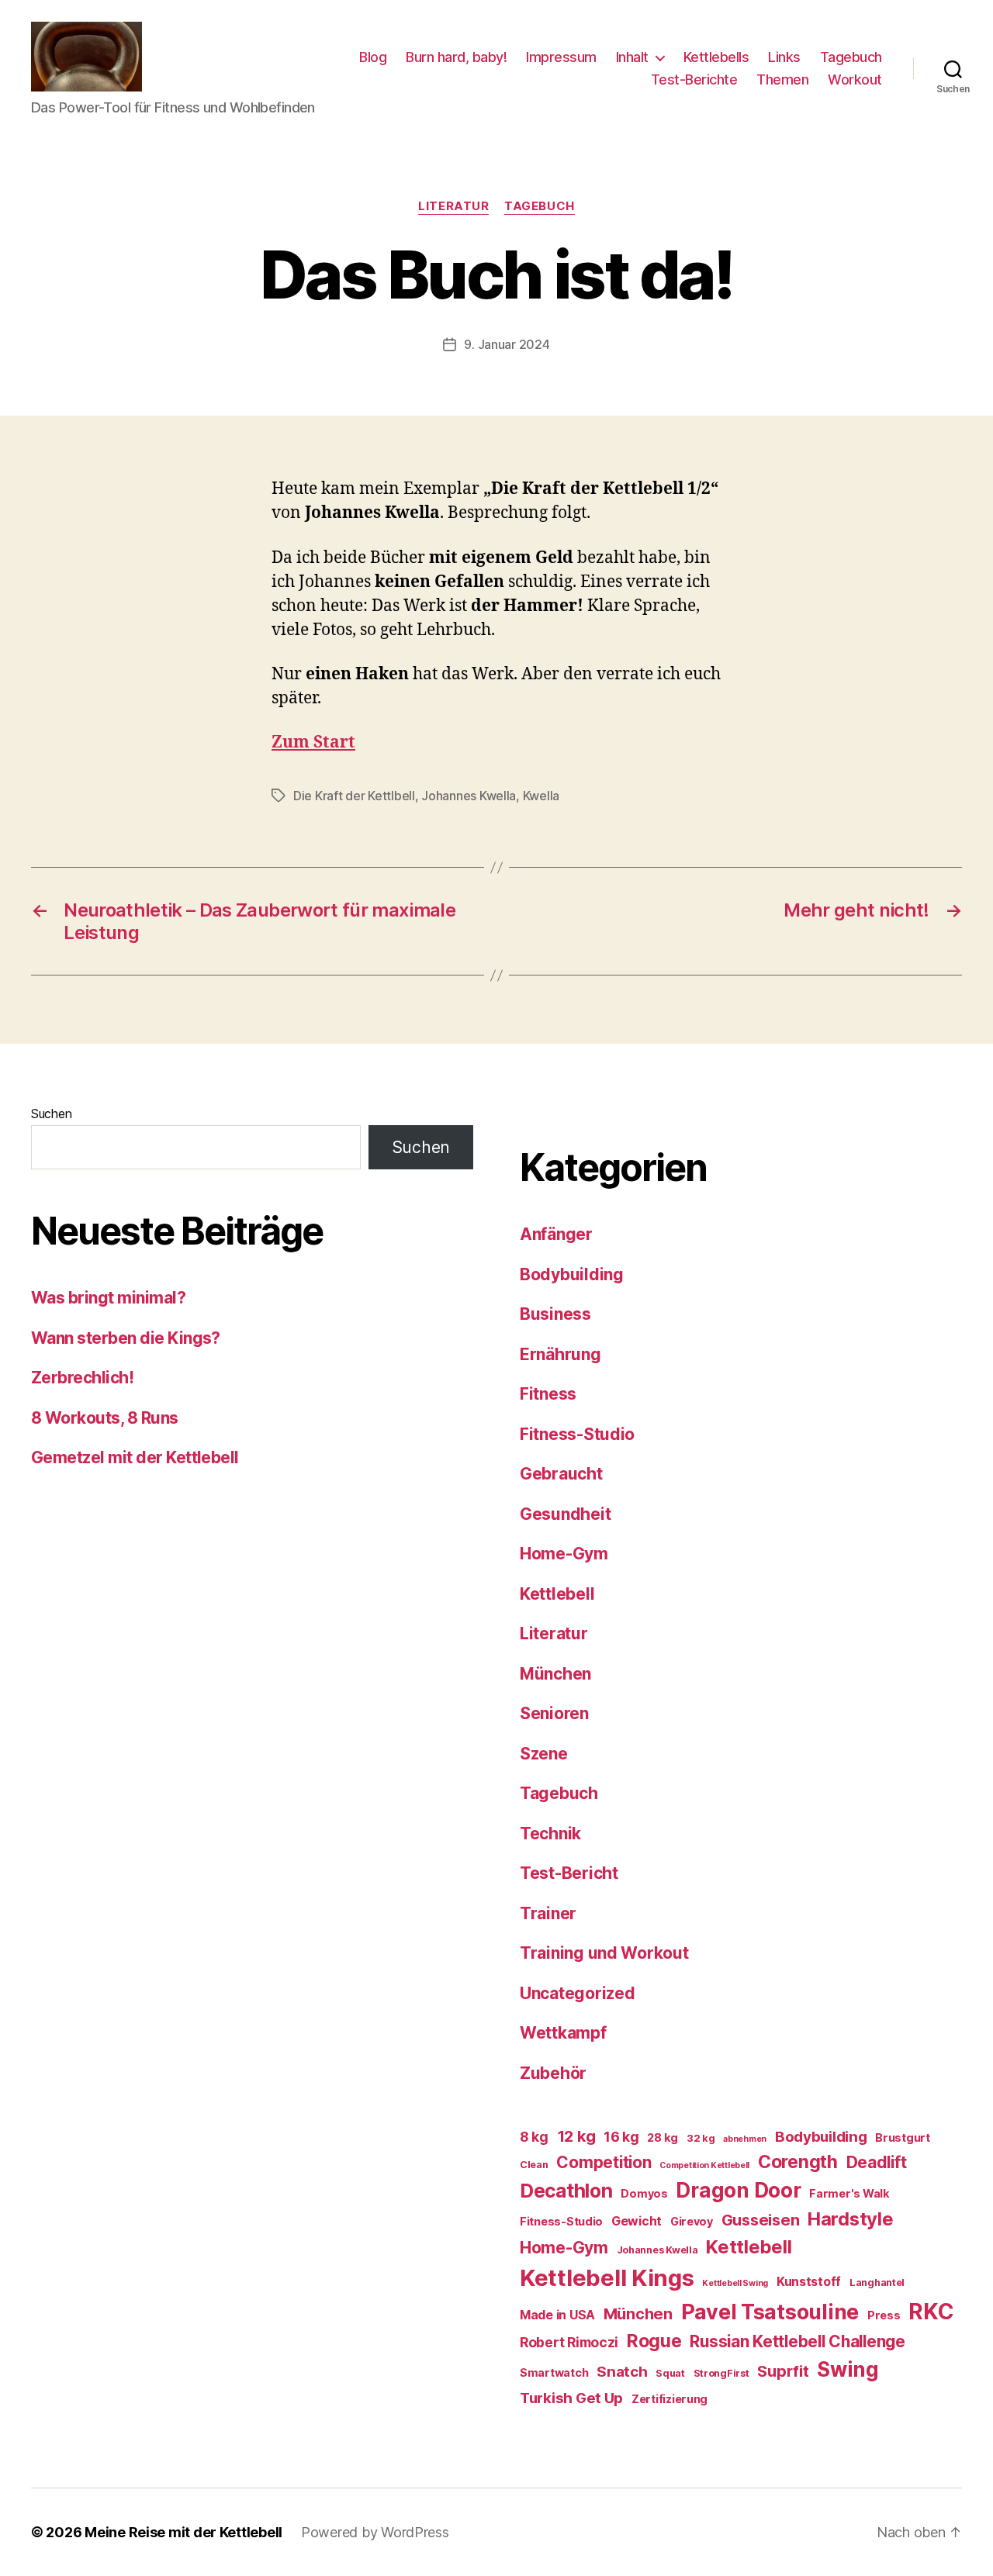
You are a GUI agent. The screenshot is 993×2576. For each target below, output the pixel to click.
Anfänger (556, 1234)
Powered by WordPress (375, 2532)
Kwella (541, 796)
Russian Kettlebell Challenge (797, 2341)
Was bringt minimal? (108, 1298)
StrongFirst (721, 2373)
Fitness (548, 1394)
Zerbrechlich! (82, 1378)
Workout (855, 79)
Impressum (561, 57)
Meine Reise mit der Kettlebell (183, 2532)
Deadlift (877, 2162)
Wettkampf (563, 2033)
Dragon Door (738, 2190)
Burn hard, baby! (456, 57)
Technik (550, 1834)
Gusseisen (761, 2220)
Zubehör (553, 2073)
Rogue (654, 2341)
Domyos (644, 2193)
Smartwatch (554, 2372)
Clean (534, 2165)
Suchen (51, 1114)
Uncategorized (578, 1993)
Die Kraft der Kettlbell (354, 796)
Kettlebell (557, 1594)
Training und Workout (604, 1953)
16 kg (621, 2137)
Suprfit (783, 2371)
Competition (604, 2162)
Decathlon (566, 2191)
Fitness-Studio (577, 1434)
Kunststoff (809, 2282)
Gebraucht (561, 1474)
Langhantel (877, 2282)
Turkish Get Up (571, 2398)
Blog (373, 57)
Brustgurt (903, 2137)
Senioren (554, 1713)
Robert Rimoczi (569, 2342)
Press (884, 2315)
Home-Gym (564, 1554)
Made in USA (557, 2315)
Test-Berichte (694, 79)
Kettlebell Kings (607, 2278)
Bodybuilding (572, 1274)
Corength (798, 2162)
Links (784, 57)
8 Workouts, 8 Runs (105, 1418)
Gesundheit (565, 1514)
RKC (931, 2312)
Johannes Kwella (469, 796)
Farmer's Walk (849, 2193)
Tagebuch (851, 57)
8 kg (534, 2137)
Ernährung (561, 1354)
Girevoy (692, 2221)
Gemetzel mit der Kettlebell (135, 1457)
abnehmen (745, 2139)
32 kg (701, 2138)
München (555, 1674)
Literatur (453, 206)
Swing (848, 2369)
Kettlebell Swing (735, 2283)
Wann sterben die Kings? (126, 1338)
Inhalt (632, 57)
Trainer (548, 1913)
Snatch (622, 2372)
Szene (544, 1754)
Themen (782, 79)
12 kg (576, 2136)
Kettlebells (716, 57)
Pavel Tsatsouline (770, 2312)
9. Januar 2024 (507, 344)
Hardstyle (851, 2219)
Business (555, 1314)
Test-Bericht (569, 1873)
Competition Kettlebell (704, 2165)
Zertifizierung (669, 2399)
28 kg (663, 2137)
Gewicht (637, 2221)
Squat (670, 2373)
